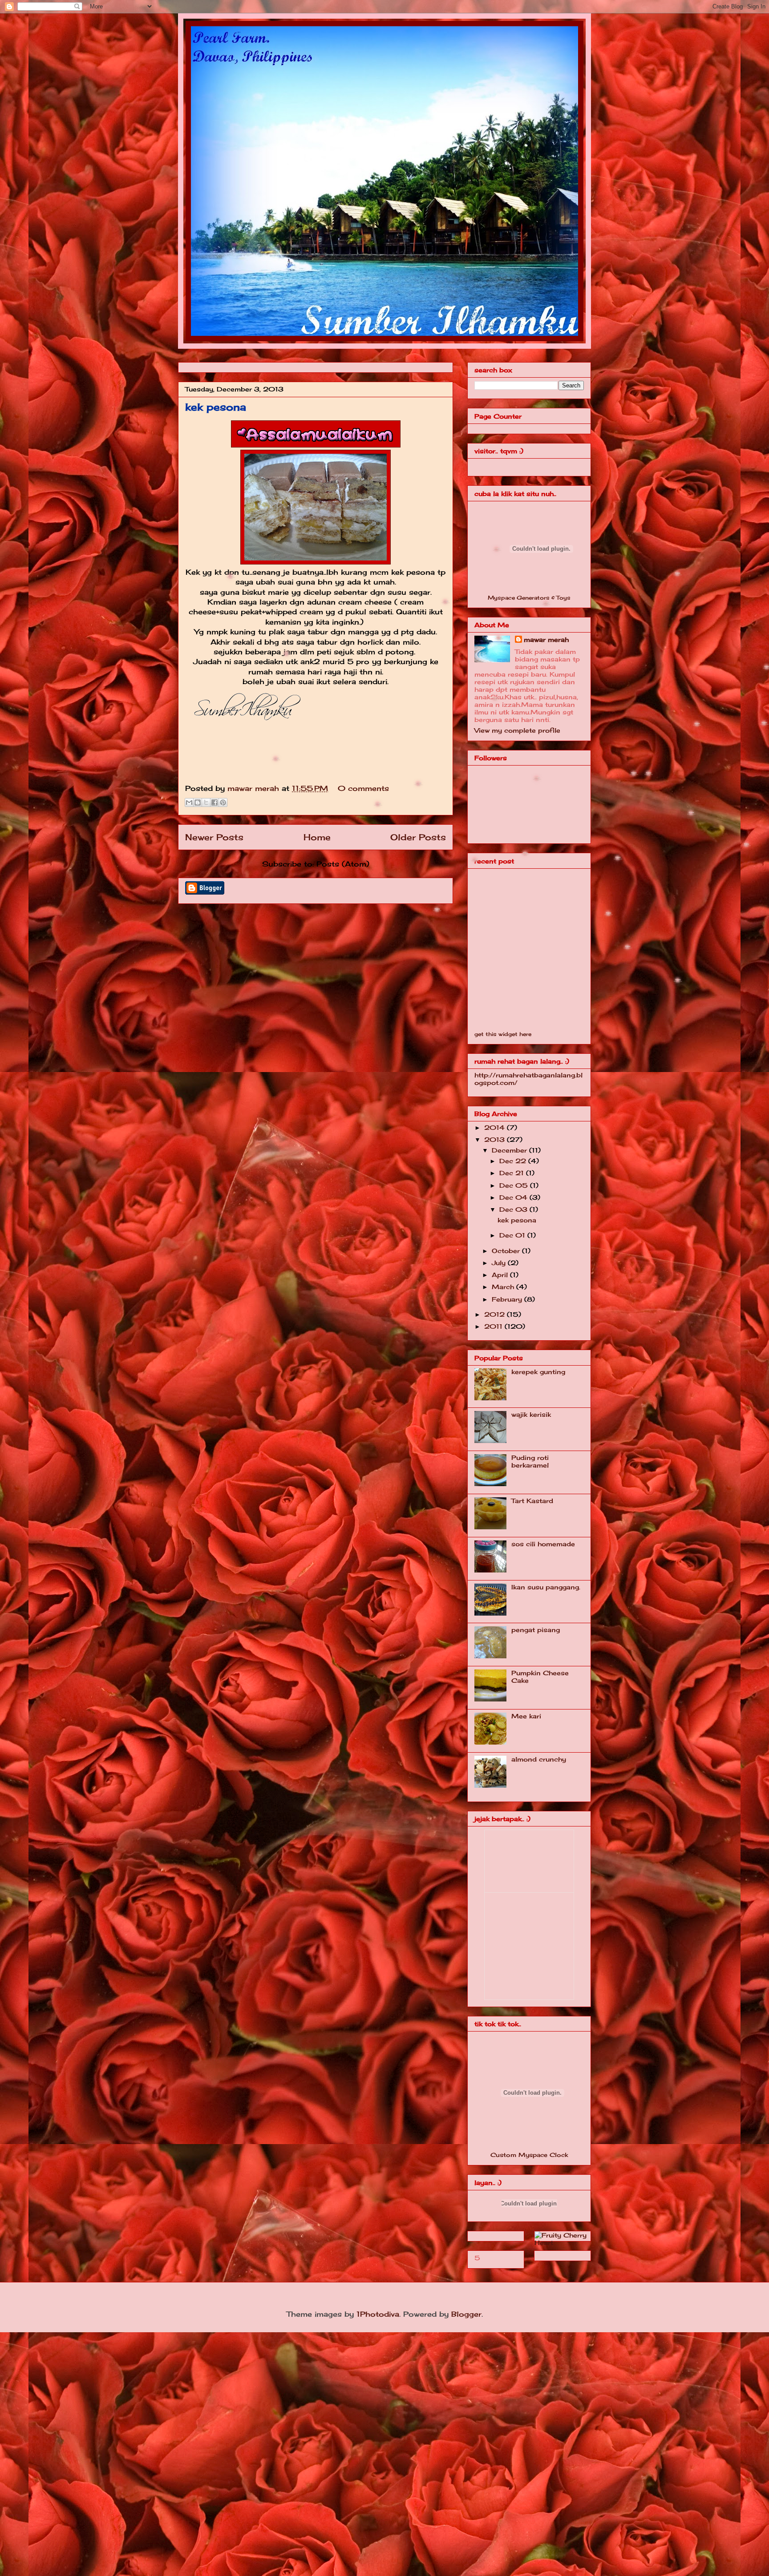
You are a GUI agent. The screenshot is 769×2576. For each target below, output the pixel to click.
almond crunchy (539, 1759)
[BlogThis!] (198, 802)
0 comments (363, 788)
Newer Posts (214, 837)
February (508, 1299)
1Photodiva (378, 2314)
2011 (494, 1326)
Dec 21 (513, 1173)
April (501, 1275)
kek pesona (216, 407)
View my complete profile (517, 730)
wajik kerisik (531, 1414)
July (500, 1263)
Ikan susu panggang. (546, 1587)
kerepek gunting (538, 1372)
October (507, 1251)
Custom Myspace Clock (529, 2155)
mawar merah (255, 788)
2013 (496, 1139)
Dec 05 (515, 1185)
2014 (496, 1127)
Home (317, 837)
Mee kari (526, 1716)
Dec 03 (514, 1209)
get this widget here (503, 1034)
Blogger (466, 2314)
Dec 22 (514, 1161)
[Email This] (189, 802)
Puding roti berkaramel (530, 1461)
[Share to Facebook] (215, 802)
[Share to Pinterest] (223, 802)
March (504, 1287)
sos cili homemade (543, 1544)
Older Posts (418, 837)
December (510, 1150)
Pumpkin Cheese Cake (540, 1677)
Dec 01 (513, 1235)
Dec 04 (514, 1197)
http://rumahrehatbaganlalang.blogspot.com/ (528, 1079)
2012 (496, 1314)
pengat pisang (536, 1630)
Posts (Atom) (343, 864)
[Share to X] (206, 802)
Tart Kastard (532, 1501)
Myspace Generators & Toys (529, 598)
